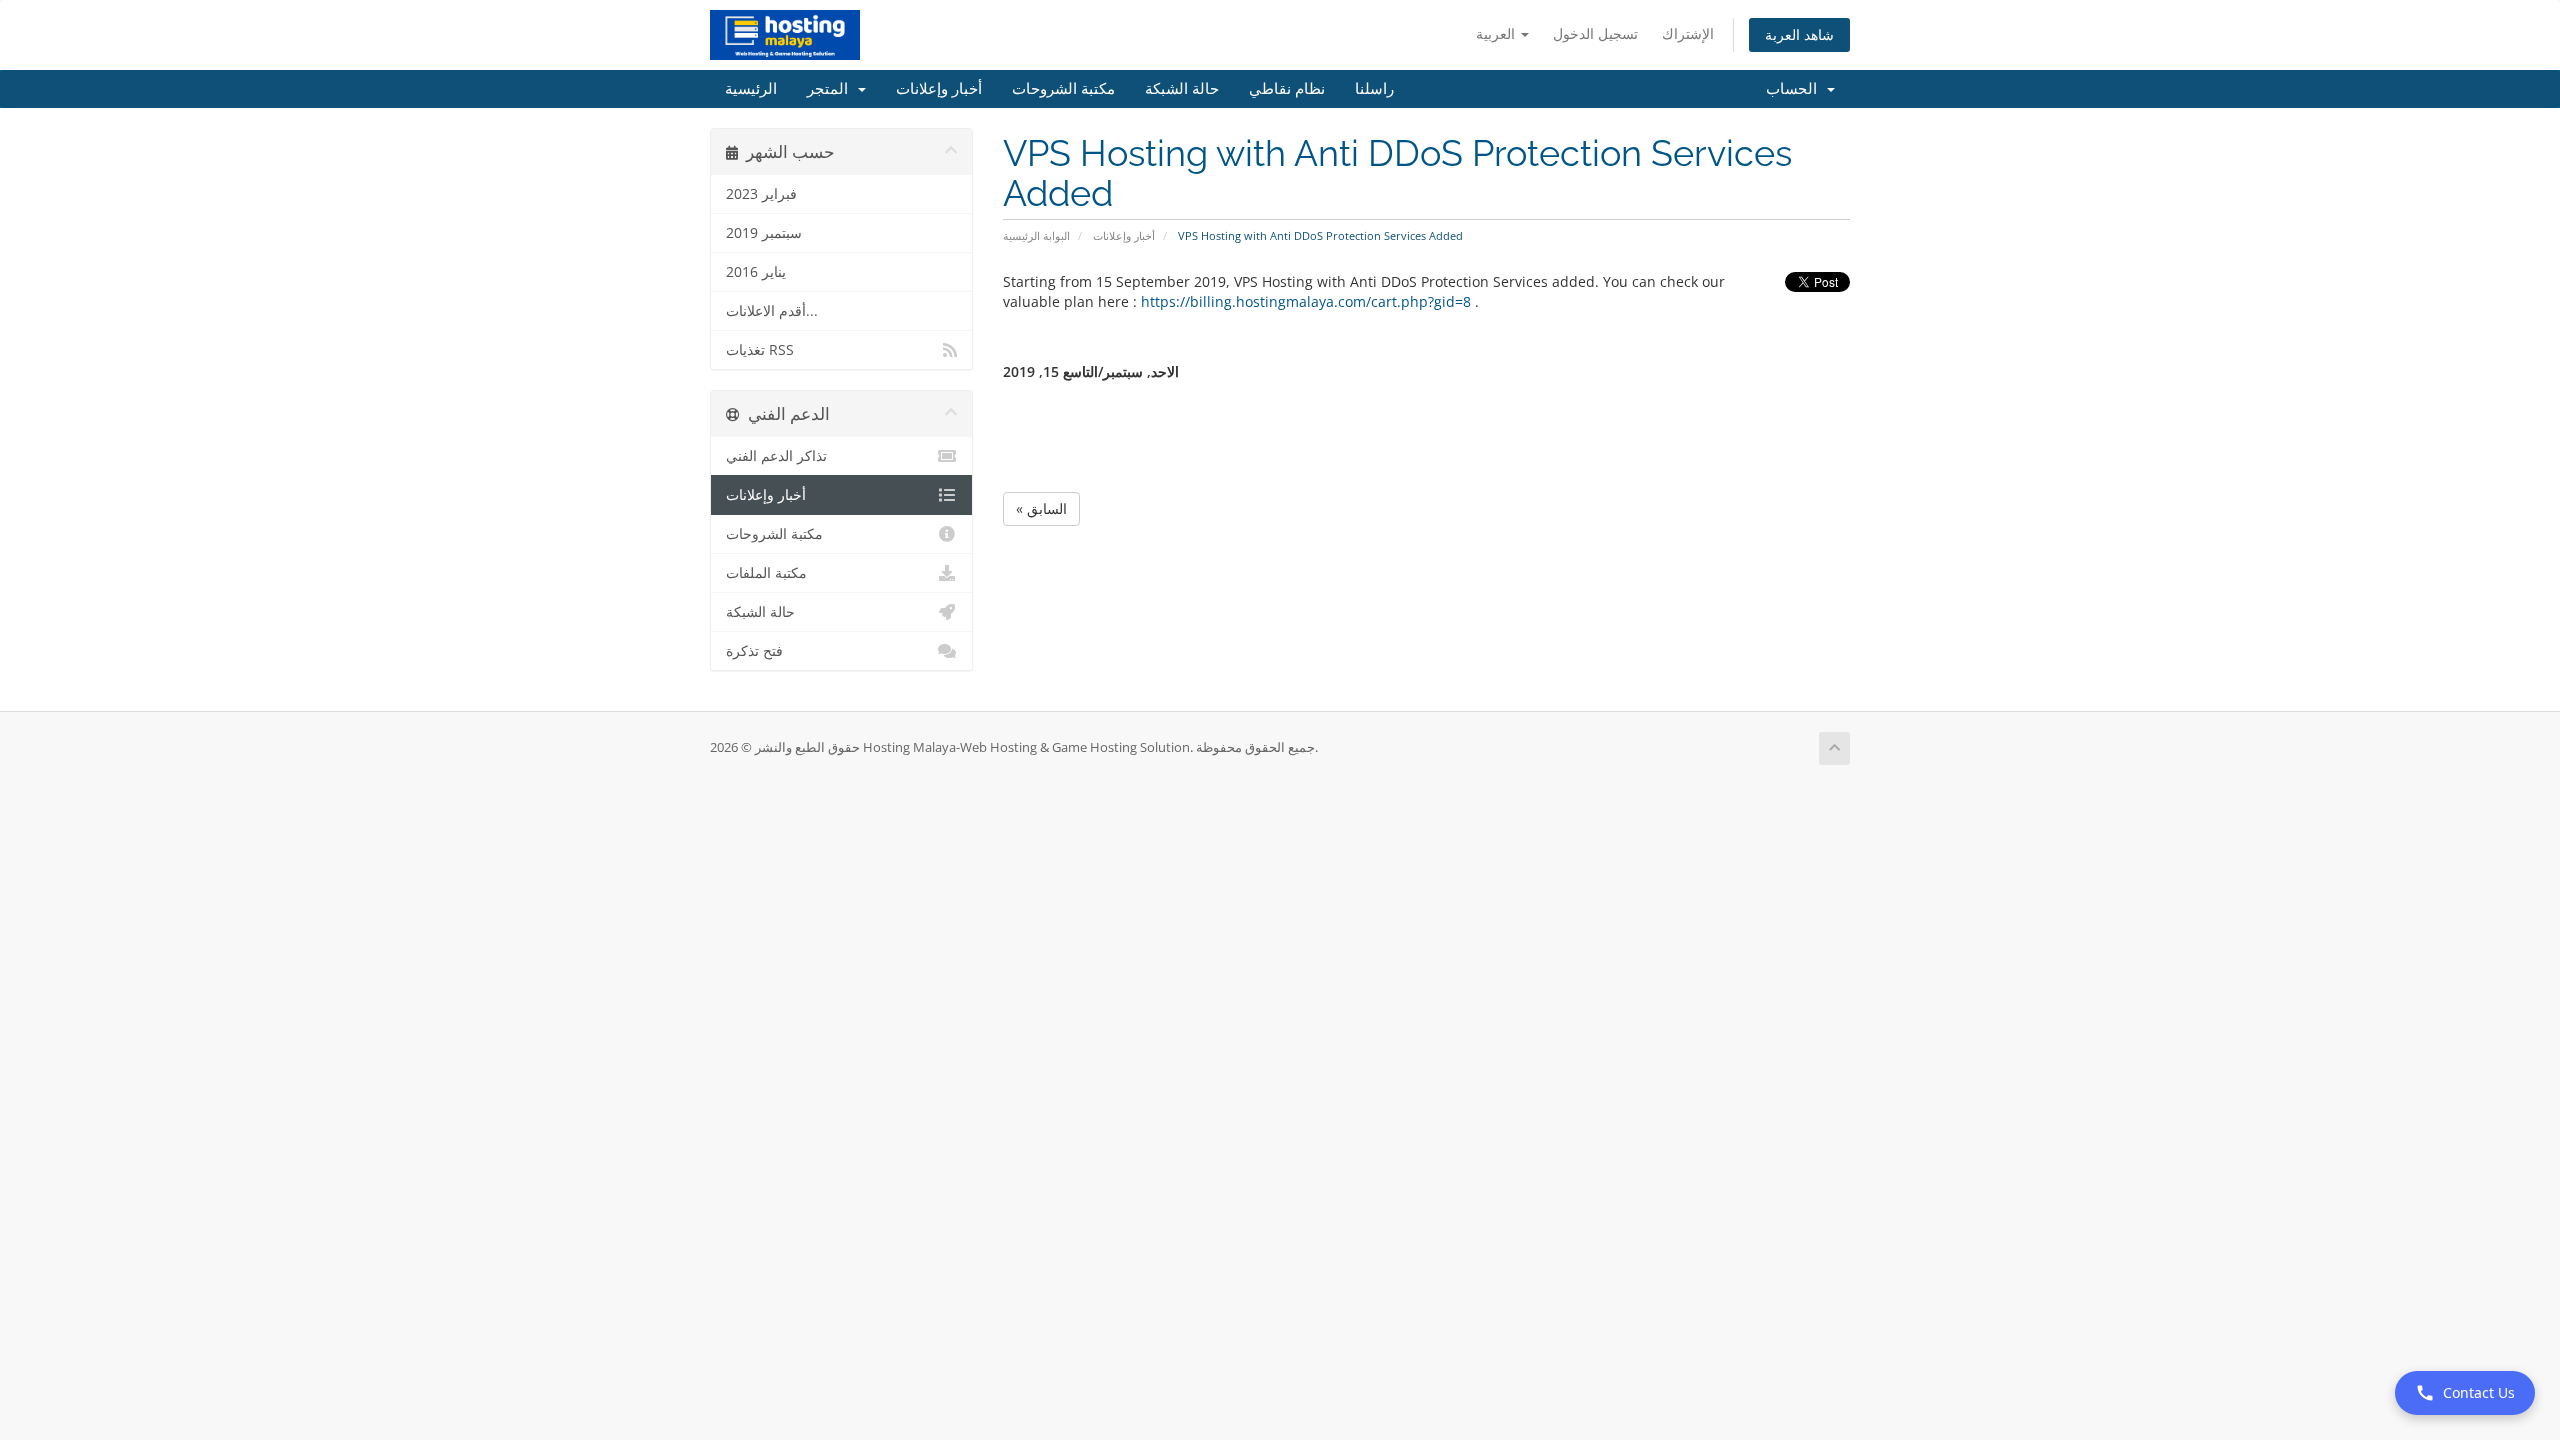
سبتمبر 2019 (764, 233)
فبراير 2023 (761, 194)
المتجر (831, 89)
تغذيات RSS (760, 350)
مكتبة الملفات (766, 573)
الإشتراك (1688, 33)
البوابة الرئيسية (1036, 235)
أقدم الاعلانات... (772, 311)
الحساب (1795, 89)
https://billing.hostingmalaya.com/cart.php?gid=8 (1306, 301)
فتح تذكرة (754, 651)
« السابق (1041, 508)
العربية (1497, 33)
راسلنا (1374, 89)
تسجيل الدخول (1595, 33)
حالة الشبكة (1182, 89)
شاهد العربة (1799, 34)
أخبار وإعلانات (939, 89)
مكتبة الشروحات (1063, 89)
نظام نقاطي (1287, 89)
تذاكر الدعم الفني (776, 456)
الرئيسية (751, 89)
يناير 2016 (756, 272)
